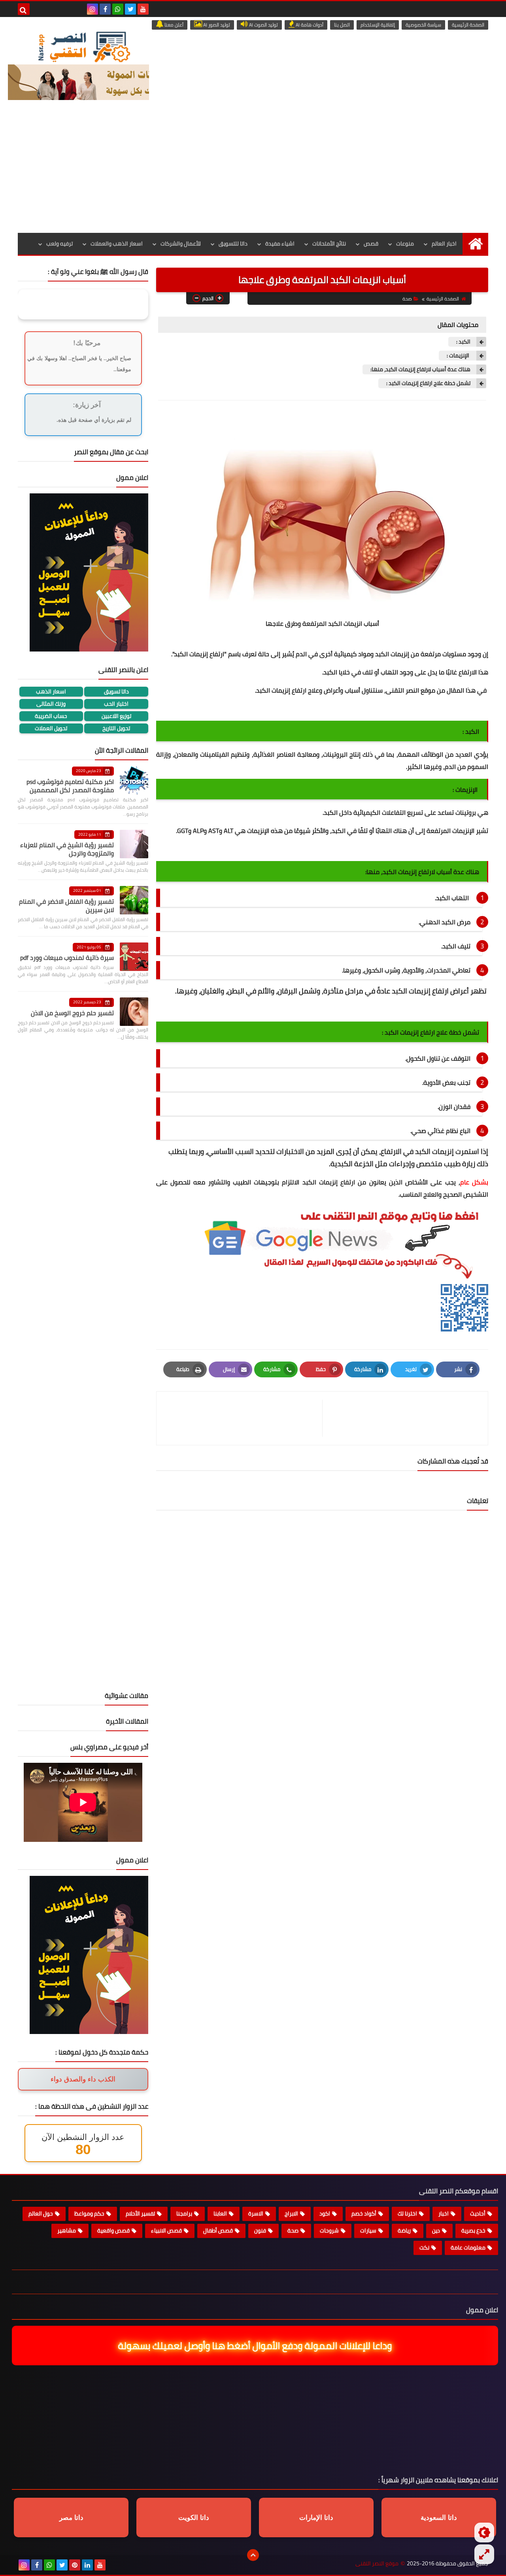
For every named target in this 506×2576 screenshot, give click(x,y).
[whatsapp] (118, 9)
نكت (424, 2247)
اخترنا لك (407, 2213)
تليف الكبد (456, 946)
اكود (325, 2213)
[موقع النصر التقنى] (84, 47)
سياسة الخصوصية (423, 25)
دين (436, 2230)
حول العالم (41, 2213)
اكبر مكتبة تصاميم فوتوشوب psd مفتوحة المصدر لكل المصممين (70, 786)
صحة (407, 299)
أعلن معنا (173, 25)
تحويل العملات (51, 728)
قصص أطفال (218, 2230)
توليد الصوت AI (263, 25)
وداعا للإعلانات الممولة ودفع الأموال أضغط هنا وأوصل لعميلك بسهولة (254, 2346)
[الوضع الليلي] (484, 2533)
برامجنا (184, 2213)
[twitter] (130, 9)
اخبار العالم (444, 244)
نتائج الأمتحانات (329, 244)
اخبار (444, 2213)
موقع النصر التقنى (377, 2564)
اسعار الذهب (51, 692)
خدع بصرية (473, 2230)
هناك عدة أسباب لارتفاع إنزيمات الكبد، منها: (420, 369)
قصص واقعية (113, 2230)
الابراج (291, 2213)
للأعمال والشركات (181, 244)
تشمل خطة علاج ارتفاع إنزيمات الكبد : (428, 383)
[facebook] (105, 9)
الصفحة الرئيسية (468, 25)
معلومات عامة (468, 2247)
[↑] (253, 2555)
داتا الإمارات (316, 2518)
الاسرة (256, 2213)
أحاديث (478, 2213)
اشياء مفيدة (280, 244)
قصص (371, 244)
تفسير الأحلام (140, 2213)
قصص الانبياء (166, 2230)
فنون (260, 2230)
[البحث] (24, 9)
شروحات (329, 2230)
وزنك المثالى (51, 704)
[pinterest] (75, 2565)
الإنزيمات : (459, 356)
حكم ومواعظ (89, 2213)
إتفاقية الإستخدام (378, 25)
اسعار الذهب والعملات (117, 244)
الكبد (381, 654)
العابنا (220, 2213)
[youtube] (143, 9)
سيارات (368, 2230)
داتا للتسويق (233, 244)
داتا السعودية (439, 2518)
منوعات (405, 244)
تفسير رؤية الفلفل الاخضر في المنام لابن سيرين (66, 906)
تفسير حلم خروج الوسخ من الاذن (72, 1013)
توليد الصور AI (216, 25)
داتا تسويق (116, 692)
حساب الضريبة (51, 716)
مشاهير (67, 2230)
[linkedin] (87, 2565)
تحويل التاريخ (116, 728)
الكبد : (463, 342)
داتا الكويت (194, 2518)
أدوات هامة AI (309, 25)
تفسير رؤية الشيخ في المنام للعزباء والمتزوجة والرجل (67, 849)
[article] (243, 1418)
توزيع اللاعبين (116, 716)
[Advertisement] (253, 174)
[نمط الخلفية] (484, 2554)
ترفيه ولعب (59, 244)
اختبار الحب (116, 704)
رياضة (404, 2230)
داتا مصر (71, 2518)
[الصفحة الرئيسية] (475, 244)
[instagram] (93, 9)
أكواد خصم (364, 2213)
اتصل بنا (342, 25)
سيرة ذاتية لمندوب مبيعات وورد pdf (67, 958)
